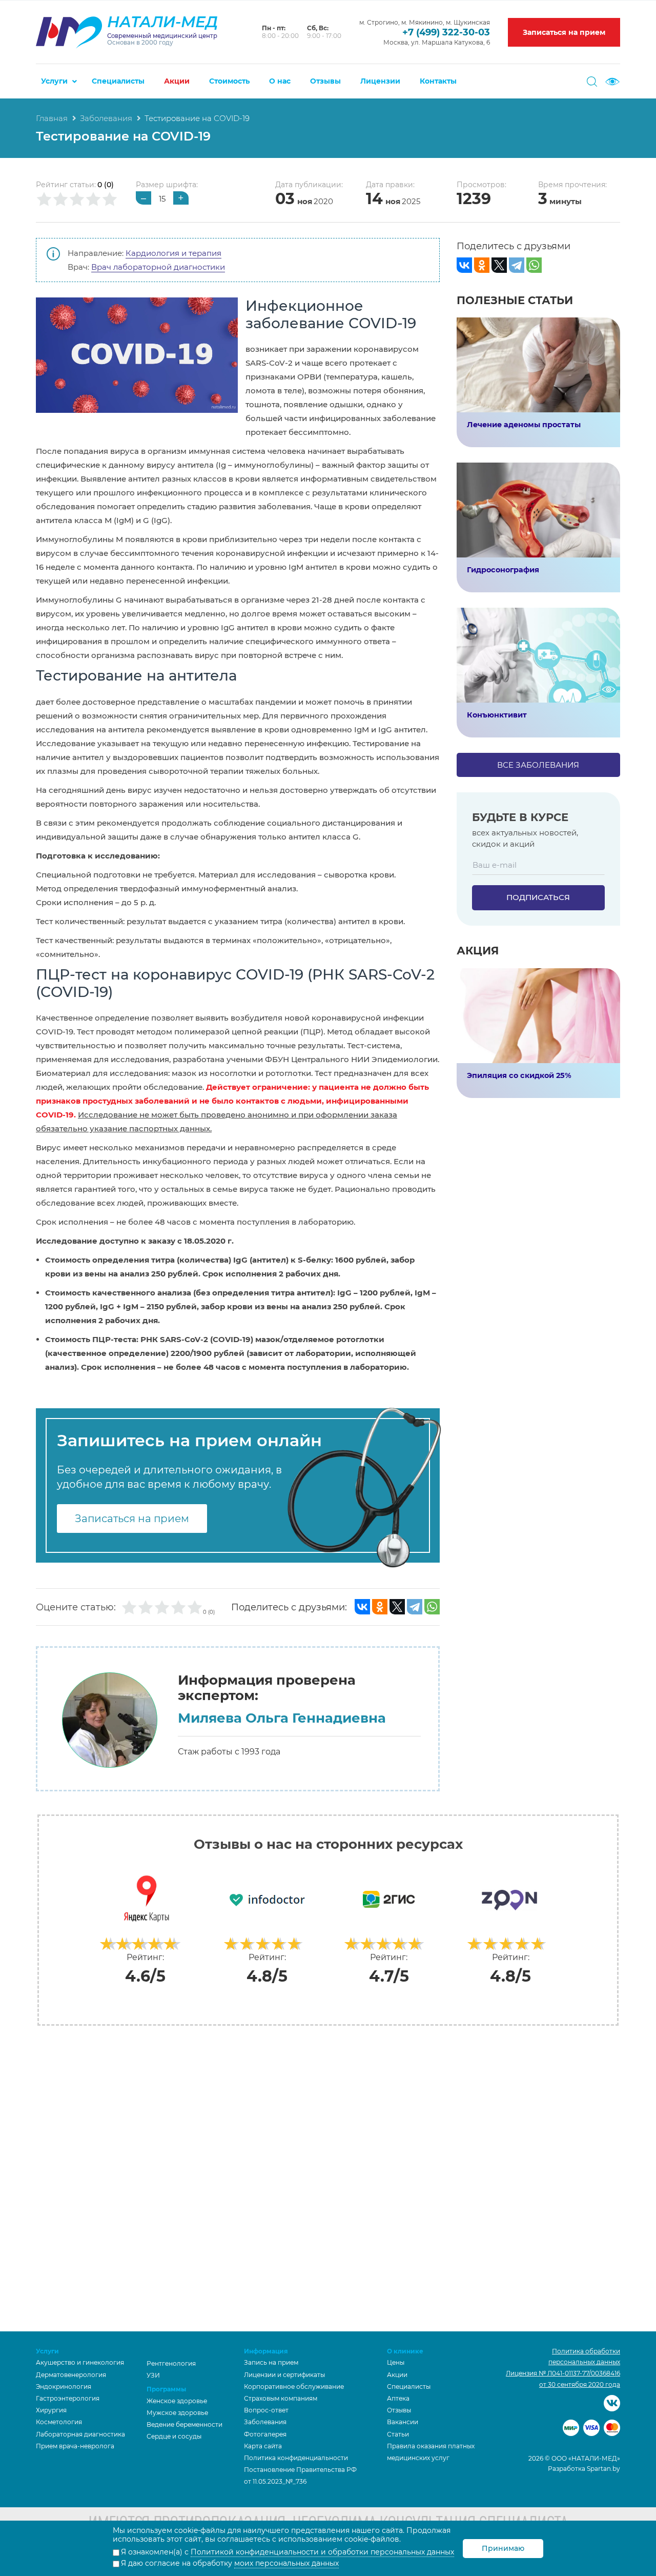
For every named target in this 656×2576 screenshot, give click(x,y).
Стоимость (229, 81)
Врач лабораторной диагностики (158, 267)
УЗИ (153, 2375)
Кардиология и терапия (173, 253)
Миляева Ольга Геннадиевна (282, 1718)
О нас (280, 81)
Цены (396, 2362)
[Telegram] (415, 1607)
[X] (397, 1607)
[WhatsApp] (432, 1607)
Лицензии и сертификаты (284, 2375)
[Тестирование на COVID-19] (137, 355)
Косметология (59, 2422)
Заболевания (106, 118)
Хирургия (51, 2410)
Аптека (398, 2398)
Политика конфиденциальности (296, 2458)
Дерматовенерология (71, 2375)
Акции (177, 81)
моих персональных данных (286, 2563)
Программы (166, 2389)
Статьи (398, 2434)
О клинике (405, 2351)
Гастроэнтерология (68, 2398)
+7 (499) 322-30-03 (446, 32)
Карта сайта (263, 2446)
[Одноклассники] (380, 1607)
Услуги (54, 81)
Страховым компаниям (281, 2398)
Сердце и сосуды (174, 2436)
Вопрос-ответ (266, 2410)
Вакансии (403, 2422)
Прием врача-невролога (75, 2446)
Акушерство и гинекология (80, 2362)
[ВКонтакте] (362, 1607)
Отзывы (325, 81)
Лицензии (380, 81)
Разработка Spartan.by (584, 2469)
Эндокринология (64, 2387)
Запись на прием (271, 2362)
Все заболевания (538, 765)
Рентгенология (171, 2363)
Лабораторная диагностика (80, 2434)
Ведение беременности (184, 2424)
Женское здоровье (177, 2401)
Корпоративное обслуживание (294, 2387)
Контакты (438, 81)
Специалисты (118, 81)
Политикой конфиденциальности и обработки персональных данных (322, 2552)
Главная (52, 118)
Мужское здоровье (177, 2413)
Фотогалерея (265, 2434)
